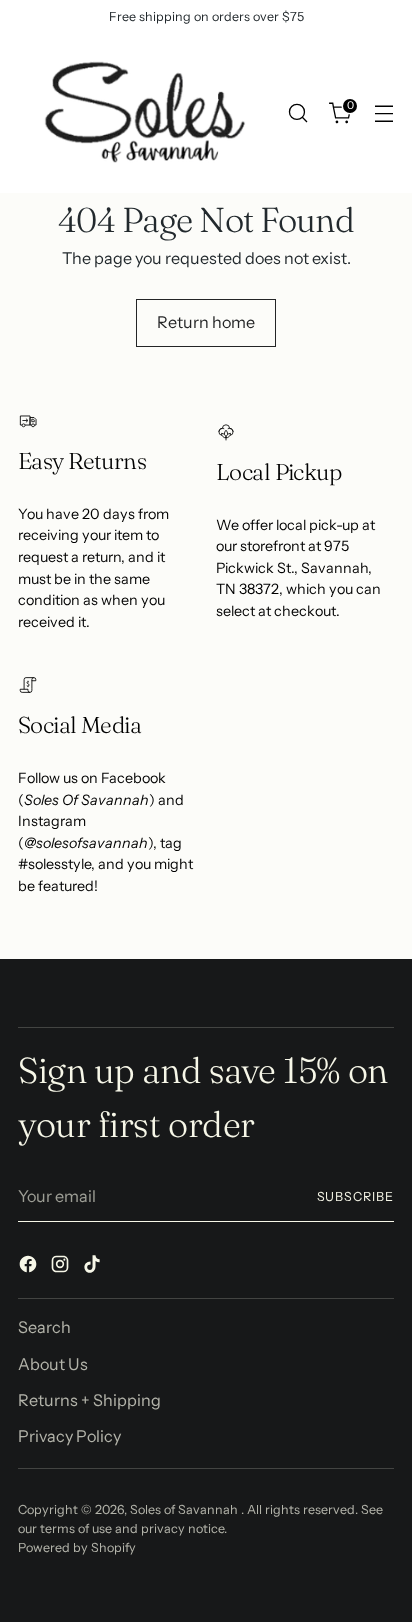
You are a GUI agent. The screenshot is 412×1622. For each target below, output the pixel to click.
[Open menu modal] (383, 113)
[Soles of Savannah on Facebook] (30, 1267)
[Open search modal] (297, 113)
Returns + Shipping (89, 1400)
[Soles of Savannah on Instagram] (62, 1267)
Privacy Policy (69, 1436)
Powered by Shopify (77, 1547)
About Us (53, 1364)
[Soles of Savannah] (143, 113)
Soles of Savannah (185, 1509)
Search (44, 1327)
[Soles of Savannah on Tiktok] (94, 1267)
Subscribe (356, 1196)
